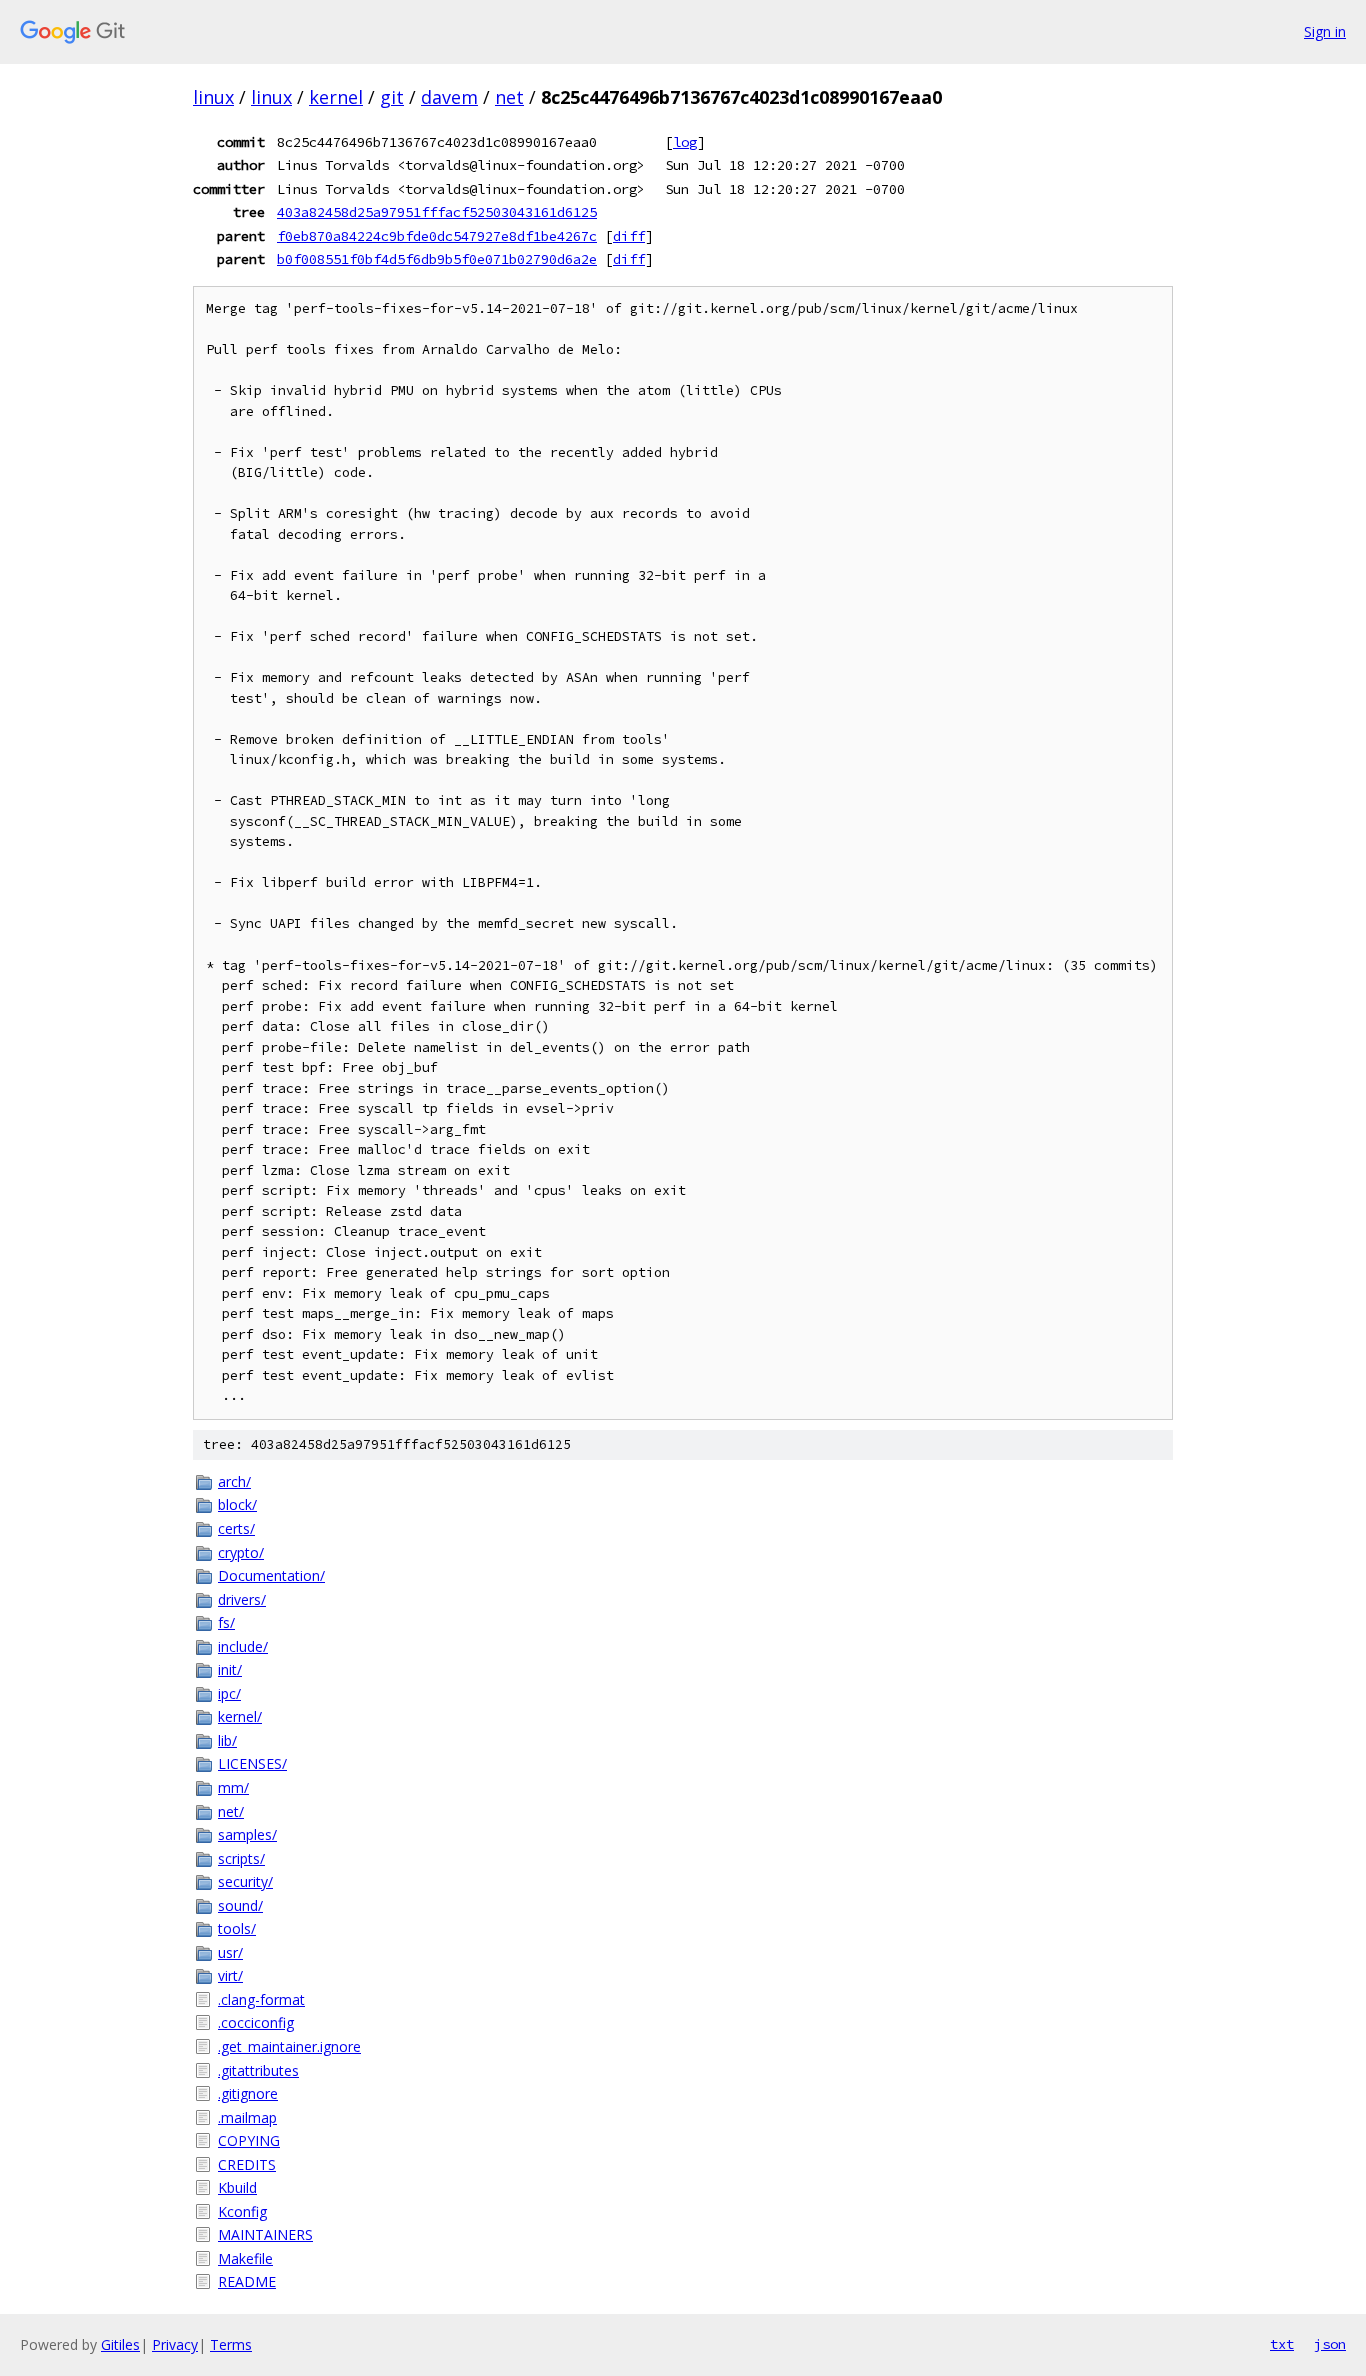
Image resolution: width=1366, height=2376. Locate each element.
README (247, 2281)
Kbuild (237, 2187)
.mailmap (247, 2117)
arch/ (234, 1481)
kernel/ (240, 1716)
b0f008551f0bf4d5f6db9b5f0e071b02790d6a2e (437, 259)
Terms (231, 2344)
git (392, 97)
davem (449, 97)
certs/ (236, 1528)
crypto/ (241, 1552)
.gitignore (248, 2093)
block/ (237, 1504)
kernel (336, 97)
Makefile (245, 2258)
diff (629, 236)
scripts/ (241, 1858)
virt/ (230, 1975)
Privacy (175, 2344)
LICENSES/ (252, 1763)
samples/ (247, 1834)
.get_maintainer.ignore (289, 2046)
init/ (230, 1669)
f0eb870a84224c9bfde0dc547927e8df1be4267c (437, 236)
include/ (243, 1646)
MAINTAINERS (265, 2234)
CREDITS (247, 2164)
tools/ (237, 1928)
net (509, 97)
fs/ (226, 1622)
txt (1282, 2344)
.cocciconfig (256, 2022)
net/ (231, 1811)
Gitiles (120, 2344)
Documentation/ (271, 1575)
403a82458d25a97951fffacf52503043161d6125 (437, 212)
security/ (245, 1881)
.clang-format (261, 1999)
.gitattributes (258, 2070)
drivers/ (242, 1599)
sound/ (240, 1905)
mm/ (233, 1787)
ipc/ (229, 1693)
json (1330, 2344)
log (685, 142)
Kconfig (242, 2211)
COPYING (249, 2140)
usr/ (230, 1952)
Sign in (1325, 31)
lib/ (227, 1740)
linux (213, 97)
